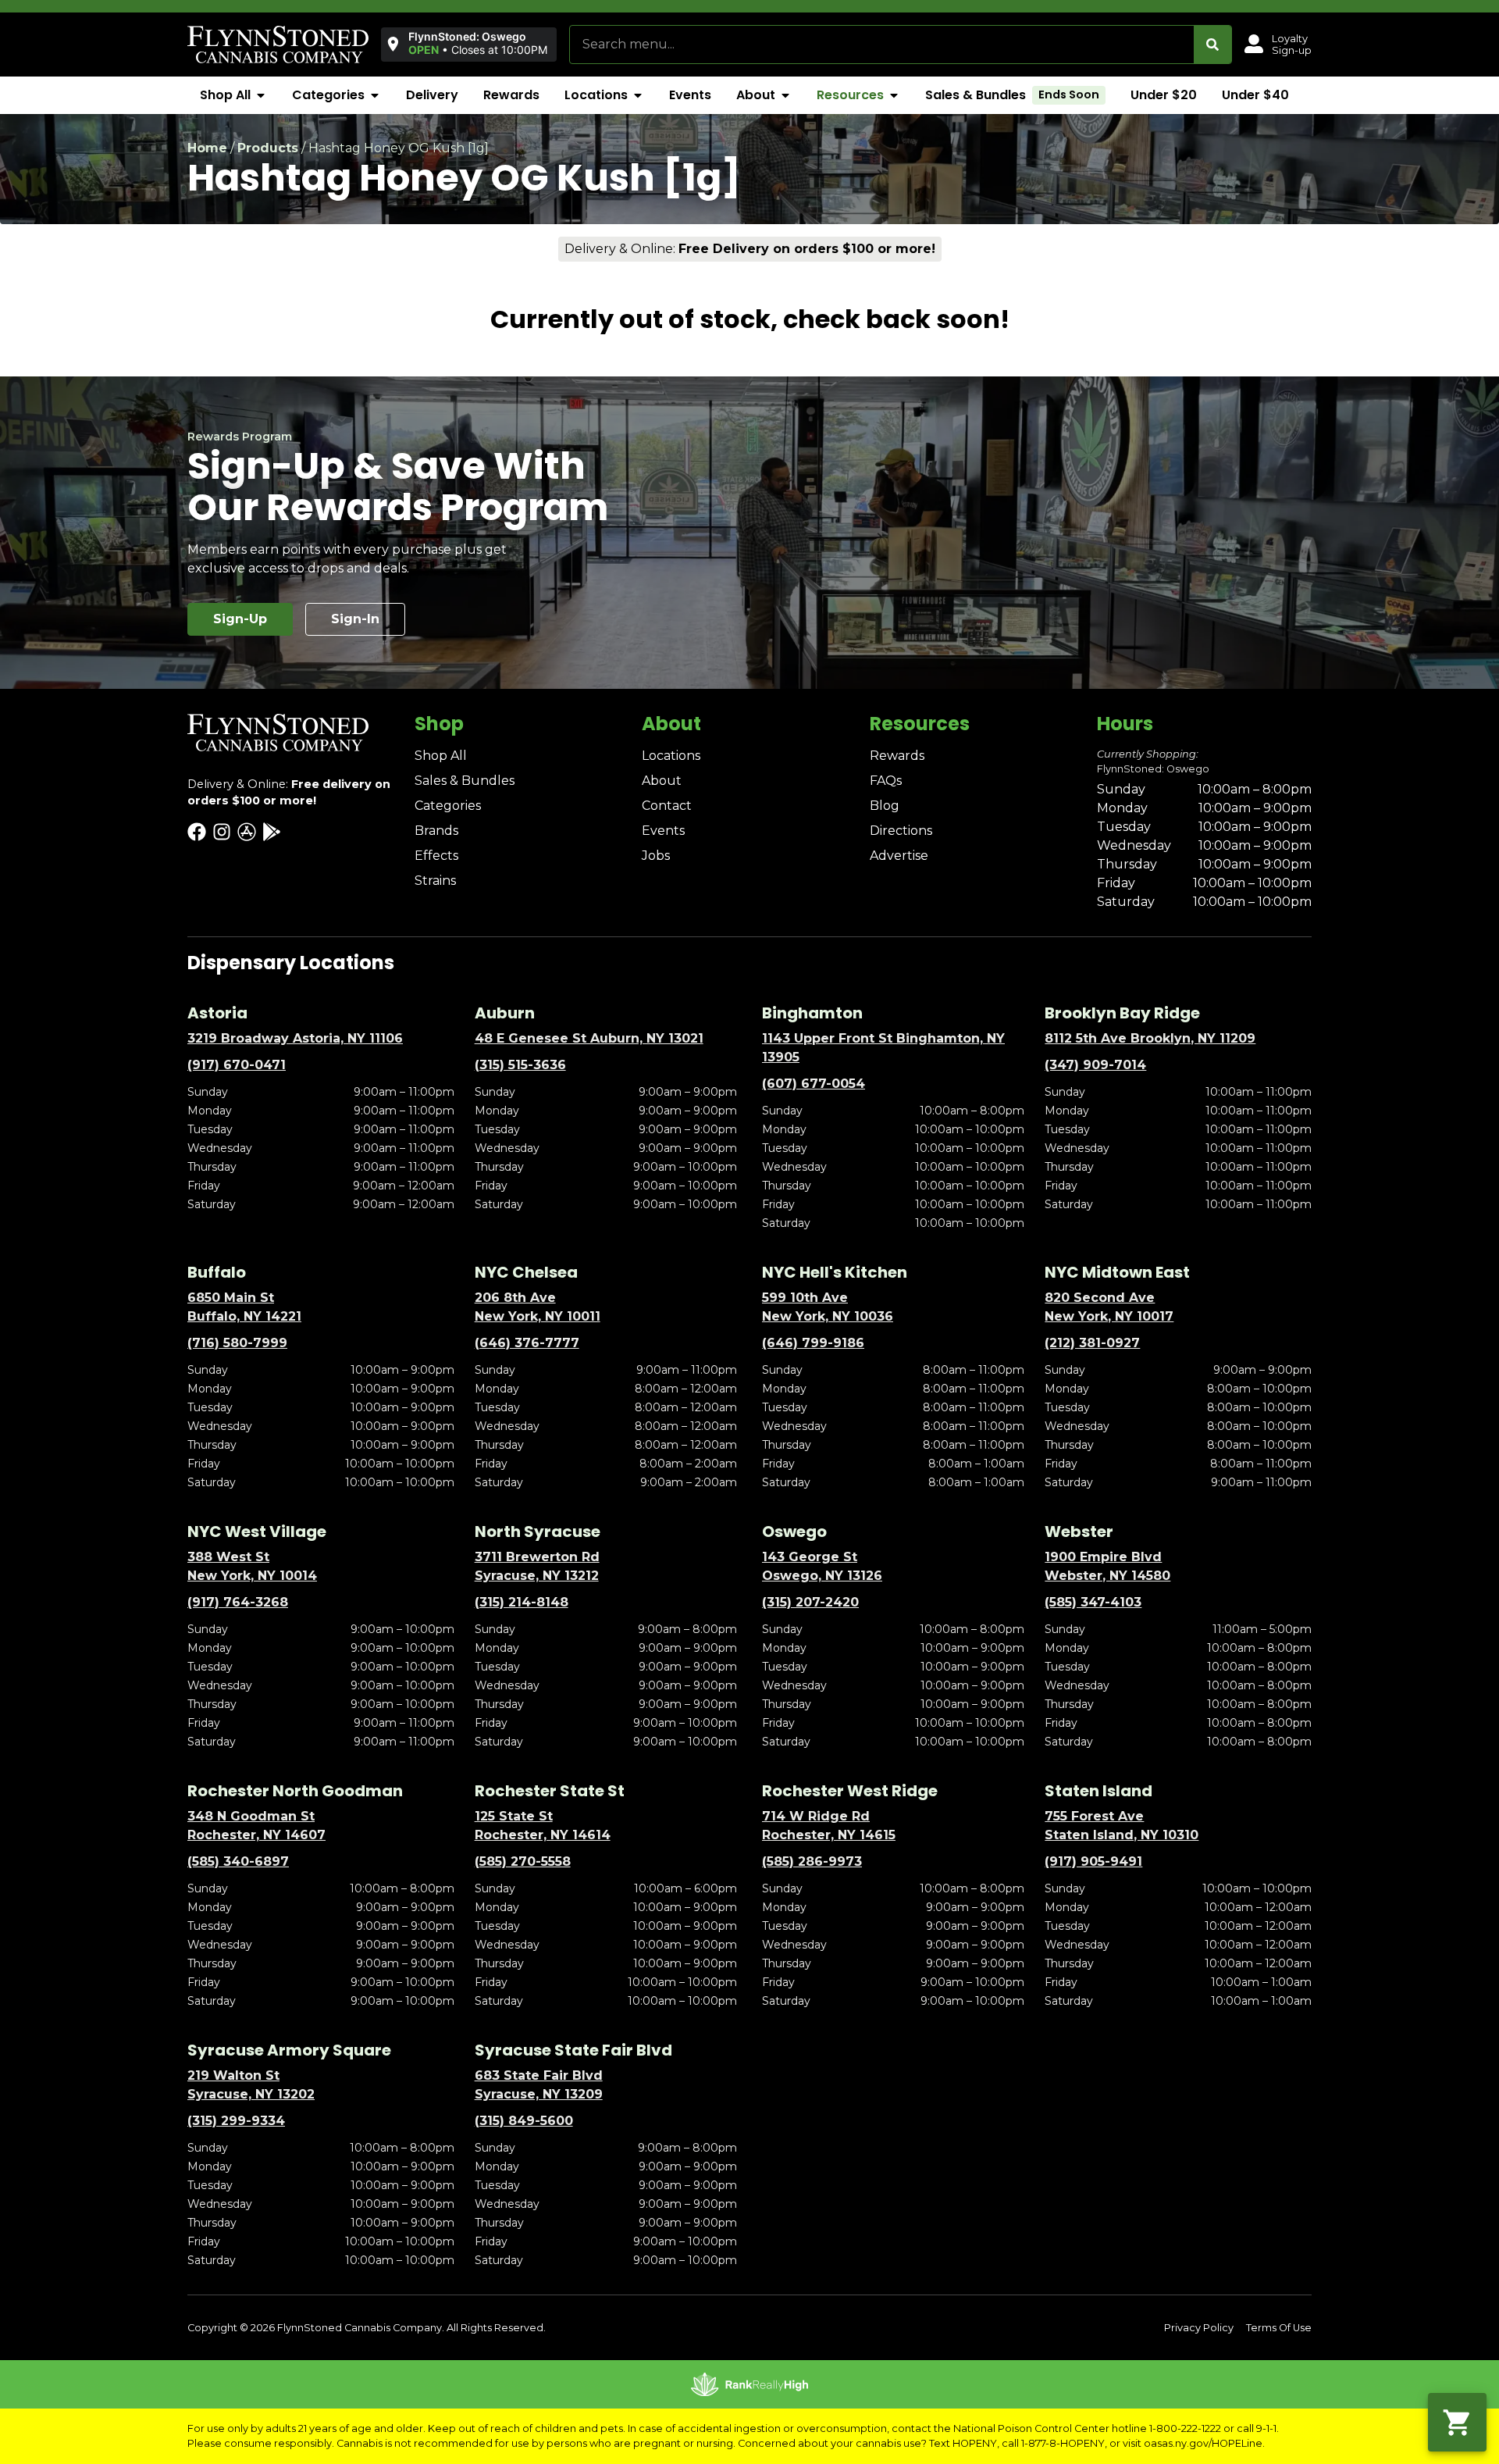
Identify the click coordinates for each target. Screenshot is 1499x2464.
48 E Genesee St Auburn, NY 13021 (589, 1038)
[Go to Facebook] (197, 832)
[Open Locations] (638, 95)
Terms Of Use (1279, 2328)
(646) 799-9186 (813, 1343)
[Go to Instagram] (222, 832)
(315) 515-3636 (520, 1065)
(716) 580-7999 (237, 1343)
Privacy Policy (1199, 2328)
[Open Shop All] (261, 95)
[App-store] (247, 832)
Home (207, 148)
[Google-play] (272, 832)
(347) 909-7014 (1095, 1065)
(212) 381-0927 (1092, 1343)
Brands (436, 831)
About (662, 781)
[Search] (1212, 45)
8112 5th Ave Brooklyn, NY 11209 (1150, 1038)
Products (268, 148)
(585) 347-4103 (1093, 1602)
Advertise (899, 856)
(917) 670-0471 (237, 1065)
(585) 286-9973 (812, 1861)
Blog (885, 806)
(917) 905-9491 (1093, 1861)
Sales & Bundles (465, 781)
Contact (667, 806)
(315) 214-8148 (522, 1602)
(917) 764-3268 (238, 1602)
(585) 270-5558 (523, 1861)
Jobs (656, 856)
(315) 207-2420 (810, 1602)
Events (663, 831)
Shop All (441, 756)
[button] (466, 44)
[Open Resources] (894, 95)
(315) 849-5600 (524, 2121)
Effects (436, 856)
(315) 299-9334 (236, 2121)
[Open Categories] (375, 95)
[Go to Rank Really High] (749, 2384)
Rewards (897, 756)
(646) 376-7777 (527, 1343)
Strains (435, 881)
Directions (901, 831)
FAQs (886, 781)
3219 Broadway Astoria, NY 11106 (295, 1038)
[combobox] (882, 45)
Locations (671, 756)
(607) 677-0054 (814, 1084)
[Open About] (785, 95)
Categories (448, 806)
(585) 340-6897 (238, 1861)
